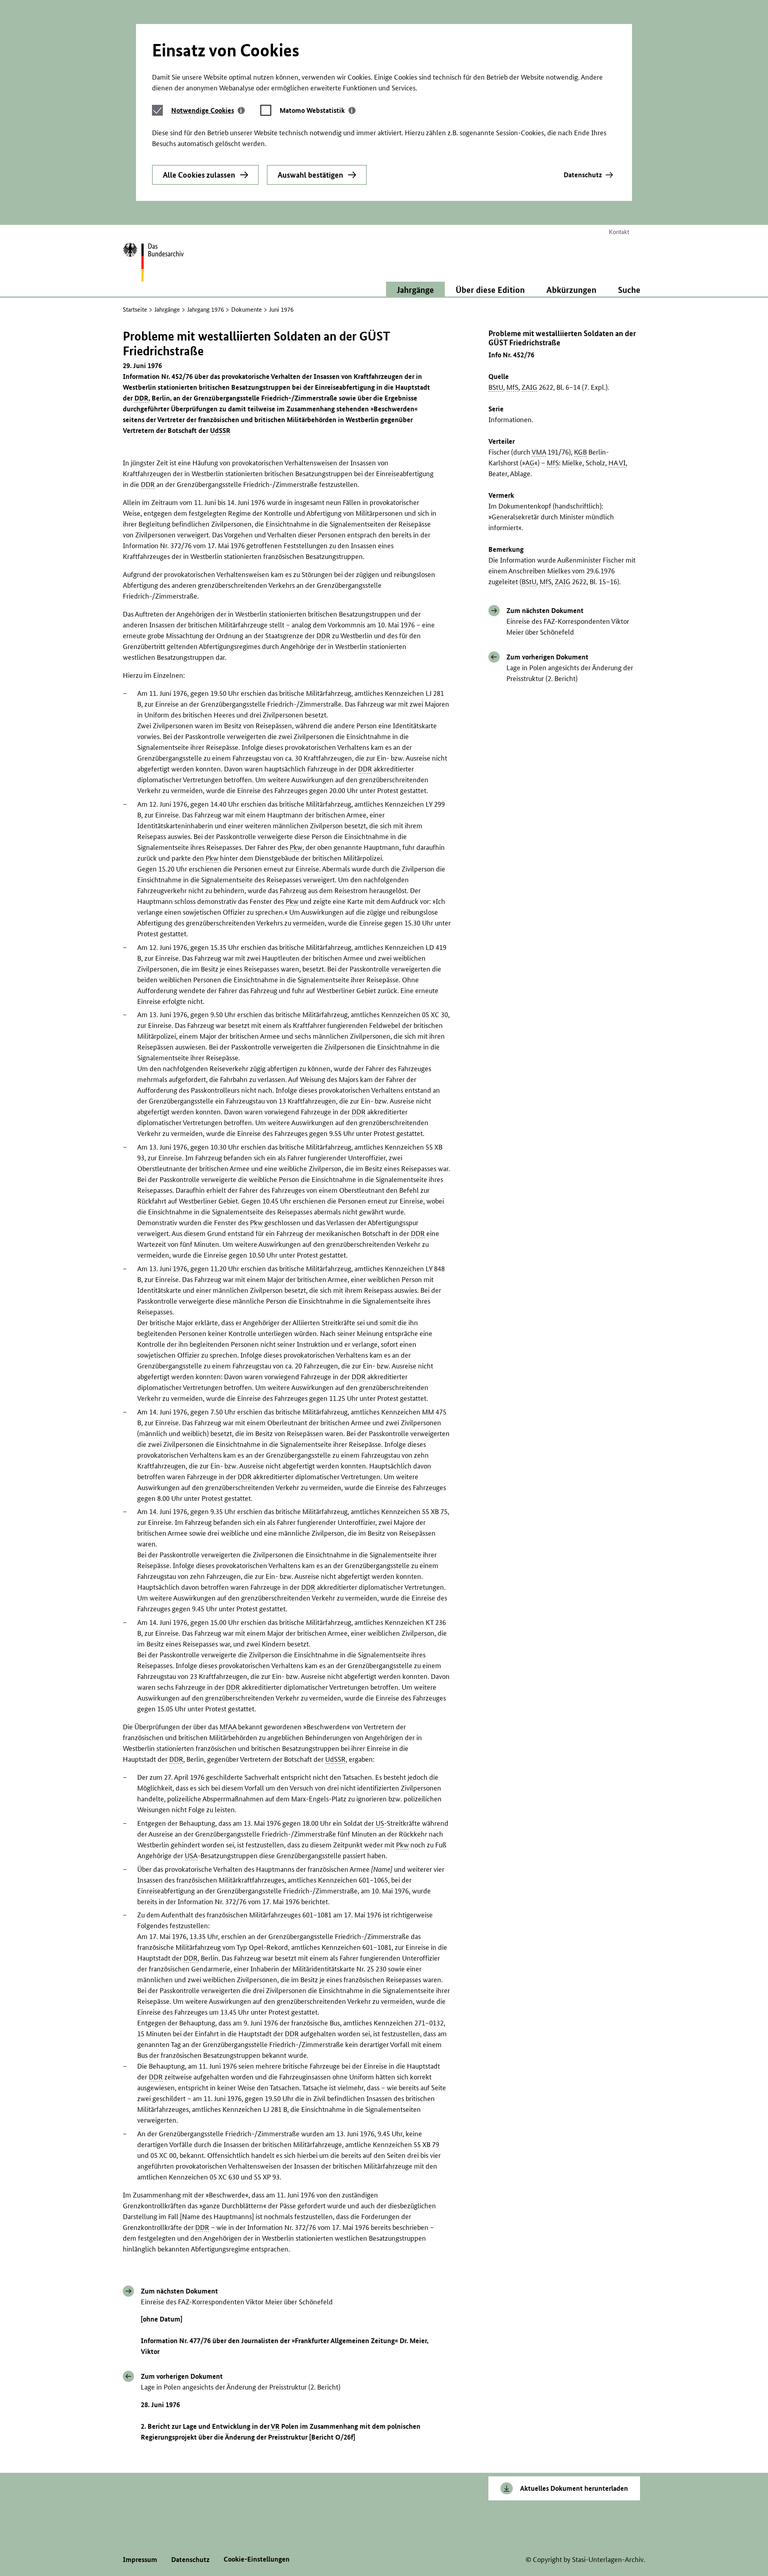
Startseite (135, 309)
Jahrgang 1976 (206, 309)
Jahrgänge (167, 309)
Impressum (140, 2559)
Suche (629, 290)
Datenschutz (583, 175)
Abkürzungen (571, 290)
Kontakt (619, 232)
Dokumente (247, 309)
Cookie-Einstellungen (257, 2559)
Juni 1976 (281, 309)
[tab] (208, 110)
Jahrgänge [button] (415, 290)
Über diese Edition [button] (490, 290)
